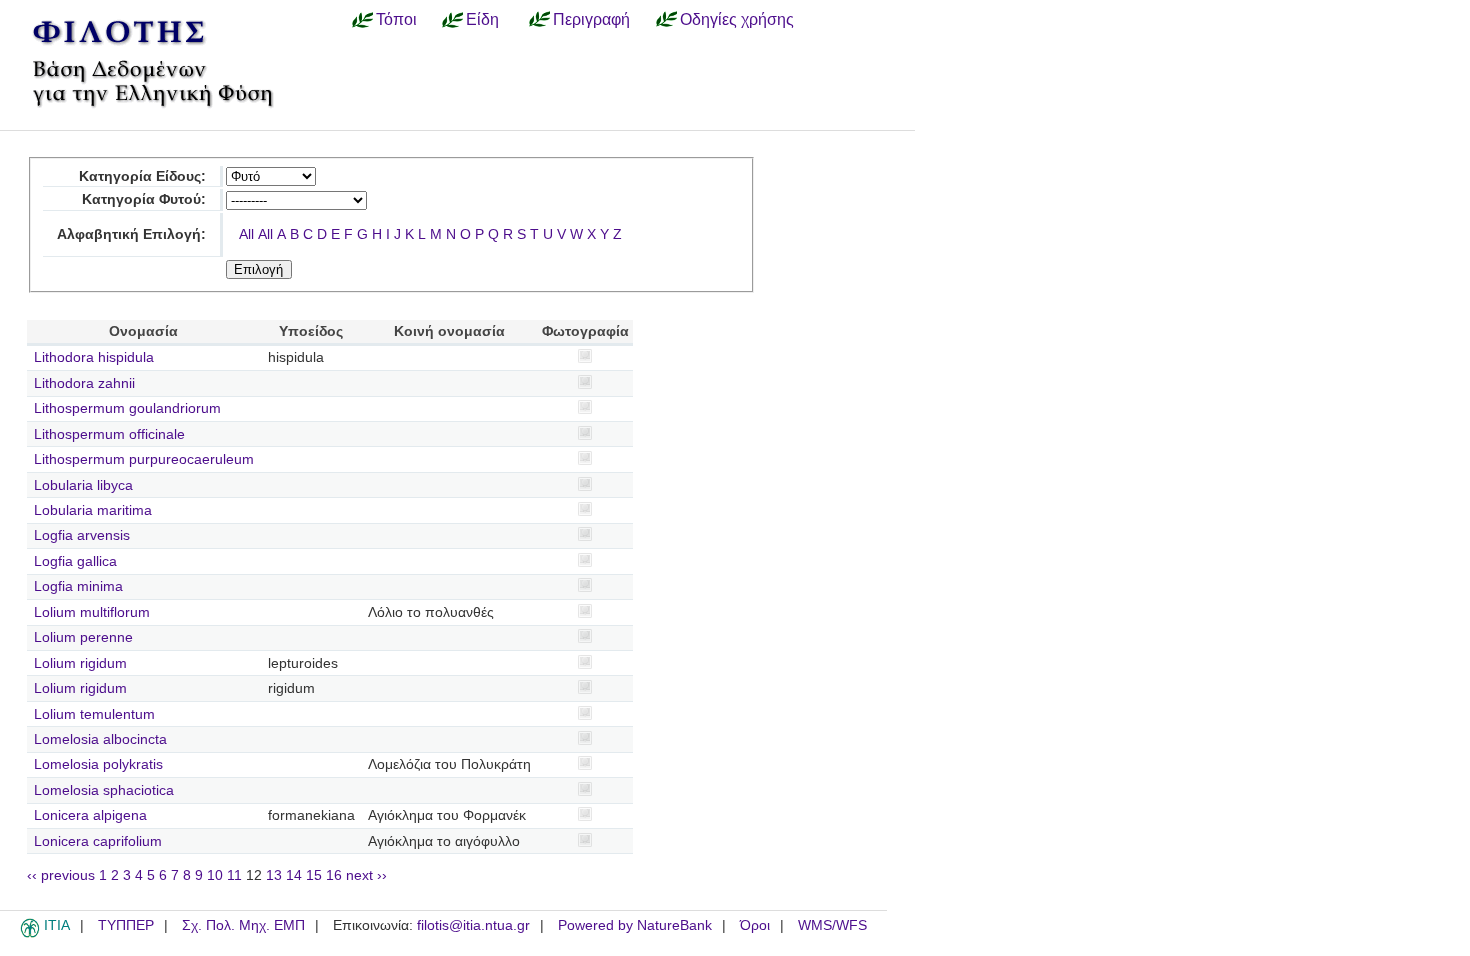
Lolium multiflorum (92, 612)
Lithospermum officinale (109, 434)
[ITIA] (30, 934)
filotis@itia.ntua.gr (473, 925)
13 (274, 875)
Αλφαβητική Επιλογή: (131, 234)
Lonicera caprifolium (98, 841)
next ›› (366, 875)
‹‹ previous (61, 875)
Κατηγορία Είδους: (142, 176)
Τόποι (396, 19)
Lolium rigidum (80, 663)
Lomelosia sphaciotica (104, 790)
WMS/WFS (832, 925)
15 (314, 875)
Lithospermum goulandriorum (127, 408)
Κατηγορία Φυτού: (144, 199)
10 (215, 875)
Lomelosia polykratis (98, 764)
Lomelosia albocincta (100, 739)
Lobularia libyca (83, 485)
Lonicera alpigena (90, 815)
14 (294, 875)
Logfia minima (78, 586)
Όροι (755, 925)
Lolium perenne (83, 637)
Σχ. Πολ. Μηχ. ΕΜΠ (243, 925)
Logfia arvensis (82, 535)
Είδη (482, 19)
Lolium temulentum (94, 714)
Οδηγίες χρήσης (737, 19)
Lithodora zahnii (84, 383)
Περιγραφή (591, 19)
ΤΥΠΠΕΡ (126, 925)
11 (234, 875)
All (246, 234)
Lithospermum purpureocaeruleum (144, 459)
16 (334, 875)
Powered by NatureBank (635, 925)
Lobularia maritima (93, 510)
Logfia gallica (75, 561)
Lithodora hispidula (94, 357)
